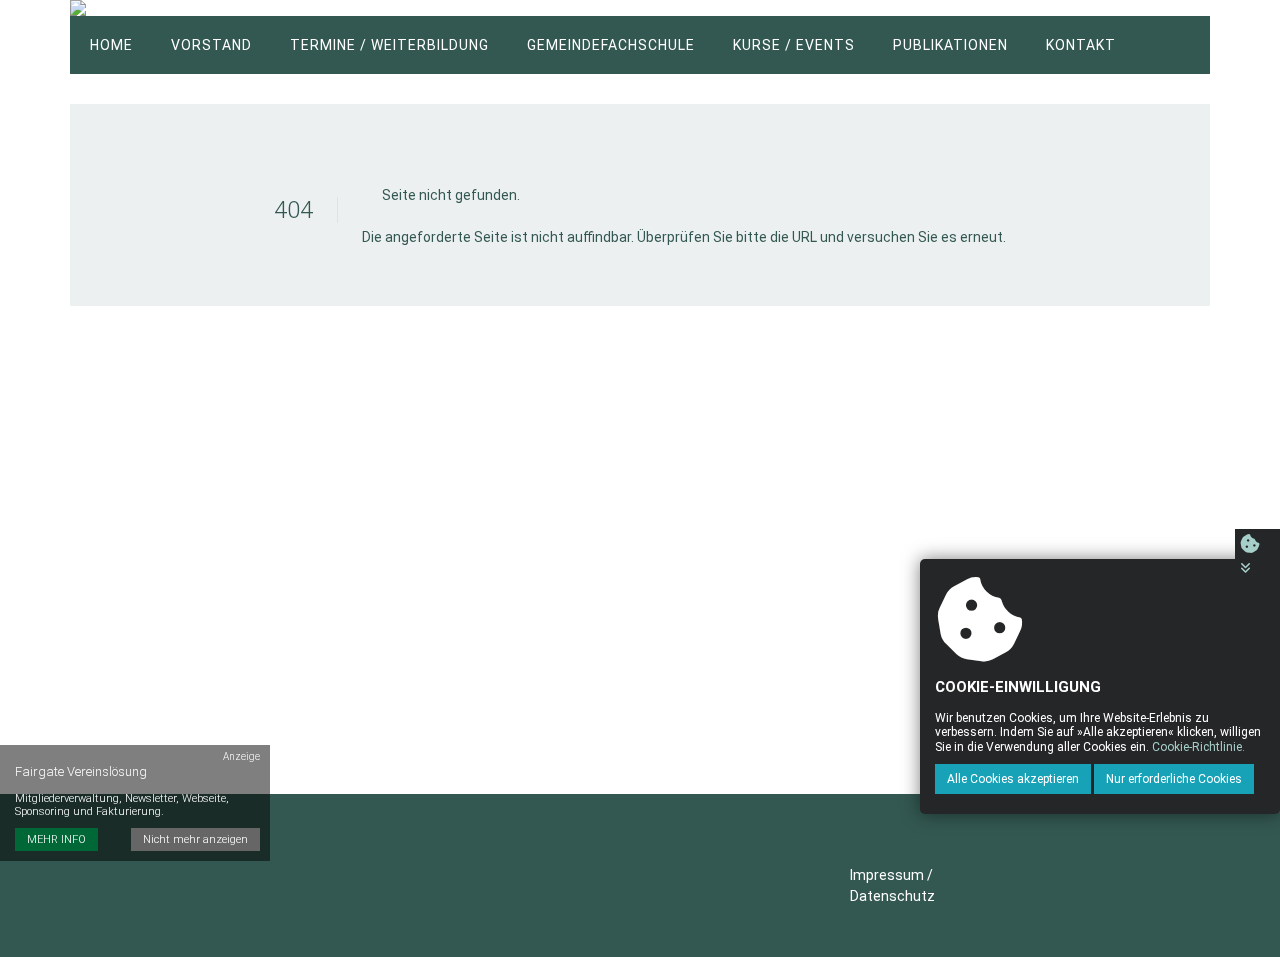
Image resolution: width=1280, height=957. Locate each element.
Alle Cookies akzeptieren (1013, 778)
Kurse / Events (794, 45)
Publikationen (950, 45)
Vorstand (211, 45)
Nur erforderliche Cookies (1174, 778)
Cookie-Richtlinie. (1198, 746)
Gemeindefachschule (611, 45)
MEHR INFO (56, 839)
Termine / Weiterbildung (389, 45)
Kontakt (1081, 45)
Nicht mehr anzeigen (195, 839)
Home (111, 45)
